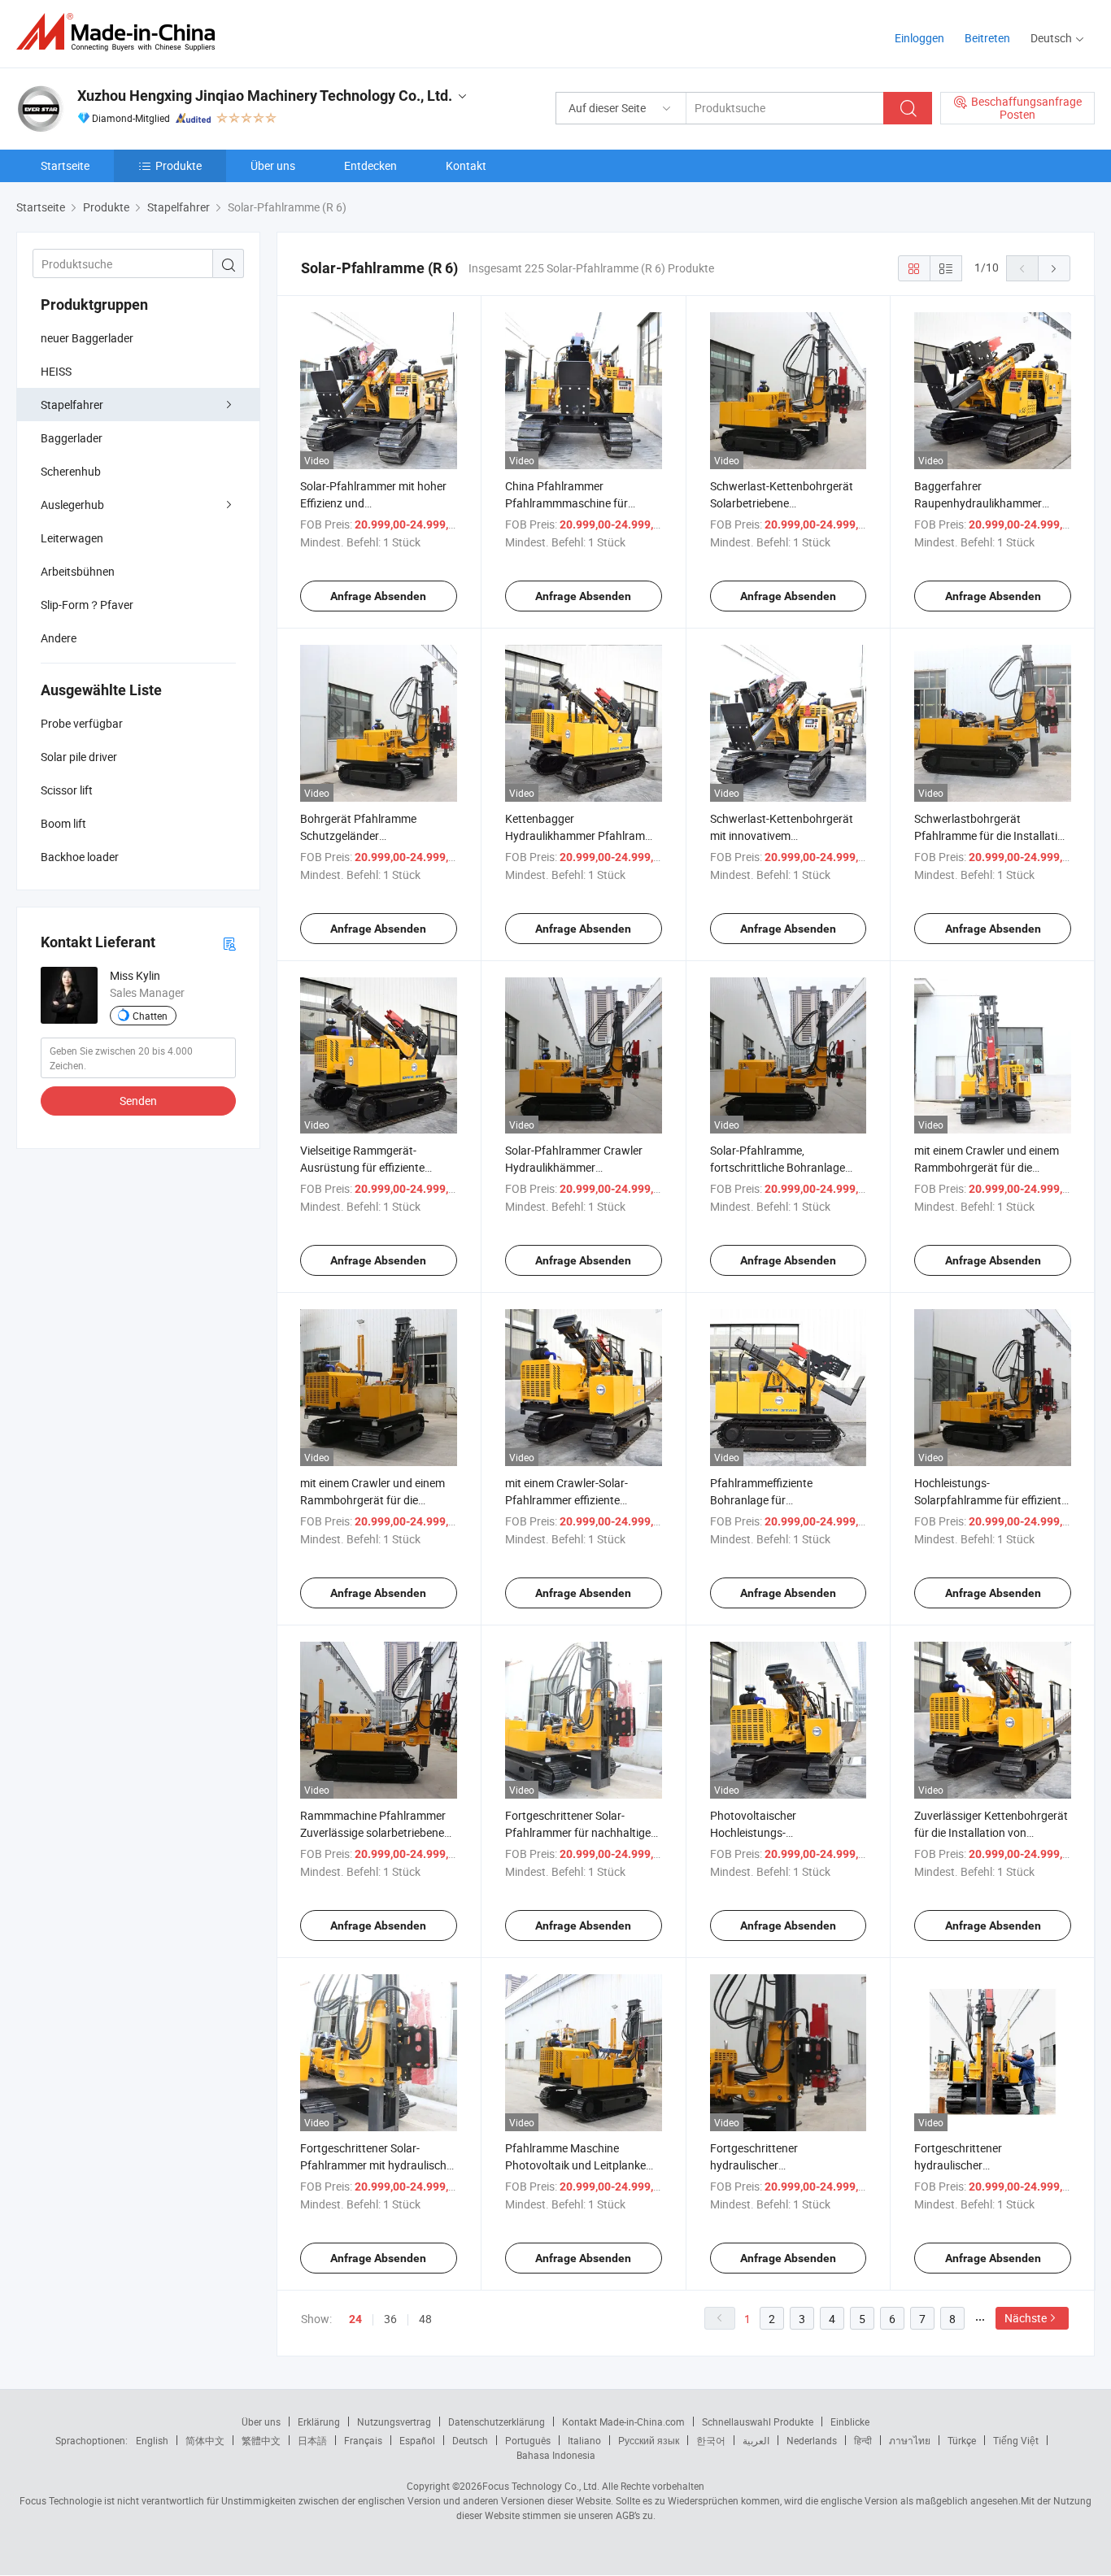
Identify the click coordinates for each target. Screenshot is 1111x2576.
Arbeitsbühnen (78, 571)
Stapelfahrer (72, 405)
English (152, 2440)
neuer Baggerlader (87, 338)
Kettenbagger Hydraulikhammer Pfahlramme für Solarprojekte (583, 835)
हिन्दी (863, 2440)
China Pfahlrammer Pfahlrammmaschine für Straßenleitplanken (566, 503)
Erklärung (319, 2422)
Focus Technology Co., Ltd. (541, 2486)
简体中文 (205, 2440)
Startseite (65, 165)
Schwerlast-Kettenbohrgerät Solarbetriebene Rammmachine (782, 503)
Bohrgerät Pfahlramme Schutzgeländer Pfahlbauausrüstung (358, 835)
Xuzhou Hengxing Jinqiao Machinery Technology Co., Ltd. (265, 96)
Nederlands (812, 2440)
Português (528, 2440)
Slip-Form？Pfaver (87, 605)
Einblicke (850, 2422)
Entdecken (370, 165)
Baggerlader (72, 438)
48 (425, 2319)
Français (363, 2440)
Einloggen (919, 38)
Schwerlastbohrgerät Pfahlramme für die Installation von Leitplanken (992, 835)
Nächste (1026, 2318)
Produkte (179, 165)
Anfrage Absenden (378, 596)
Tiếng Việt (1016, 2440)
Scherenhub (71, 471)
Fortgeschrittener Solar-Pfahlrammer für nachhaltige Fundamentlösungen (578, 1832)
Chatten (150, 1016)
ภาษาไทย (910, 2440)
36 (390, 2319)
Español (417, 2440)
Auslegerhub (72, 505)
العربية (756, 2440)
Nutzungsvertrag (394, 2422)
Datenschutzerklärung (497, 2422)
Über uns (273, 165)
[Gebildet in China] (121, 32)
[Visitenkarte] (229, 943)
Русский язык (649, 2440)
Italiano (584, 2440)
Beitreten (987, 38)
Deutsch (470, 2440)
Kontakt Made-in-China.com (623, 2422)
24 (355, 2319)
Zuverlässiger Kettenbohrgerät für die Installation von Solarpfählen (991, 1832)
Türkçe (962, 2440)
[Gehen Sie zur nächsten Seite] (1054, 268)
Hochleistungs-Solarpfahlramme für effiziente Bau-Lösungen (991, 1500)
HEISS (56, 371)
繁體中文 (261, 2440)
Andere (59, 638)
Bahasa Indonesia (556, 2455)
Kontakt (466, 165)
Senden (138, 1101)
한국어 (711, 2440)
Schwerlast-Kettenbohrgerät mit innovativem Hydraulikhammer (782, 835)
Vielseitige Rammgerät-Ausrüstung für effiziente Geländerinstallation (362, 1167)
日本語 (312, 2440)
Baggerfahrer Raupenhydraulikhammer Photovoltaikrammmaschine (986, 503)
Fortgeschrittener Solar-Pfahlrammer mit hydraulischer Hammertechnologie (378, 2165)
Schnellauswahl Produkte (758, 2422)
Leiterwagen (72, 538)
